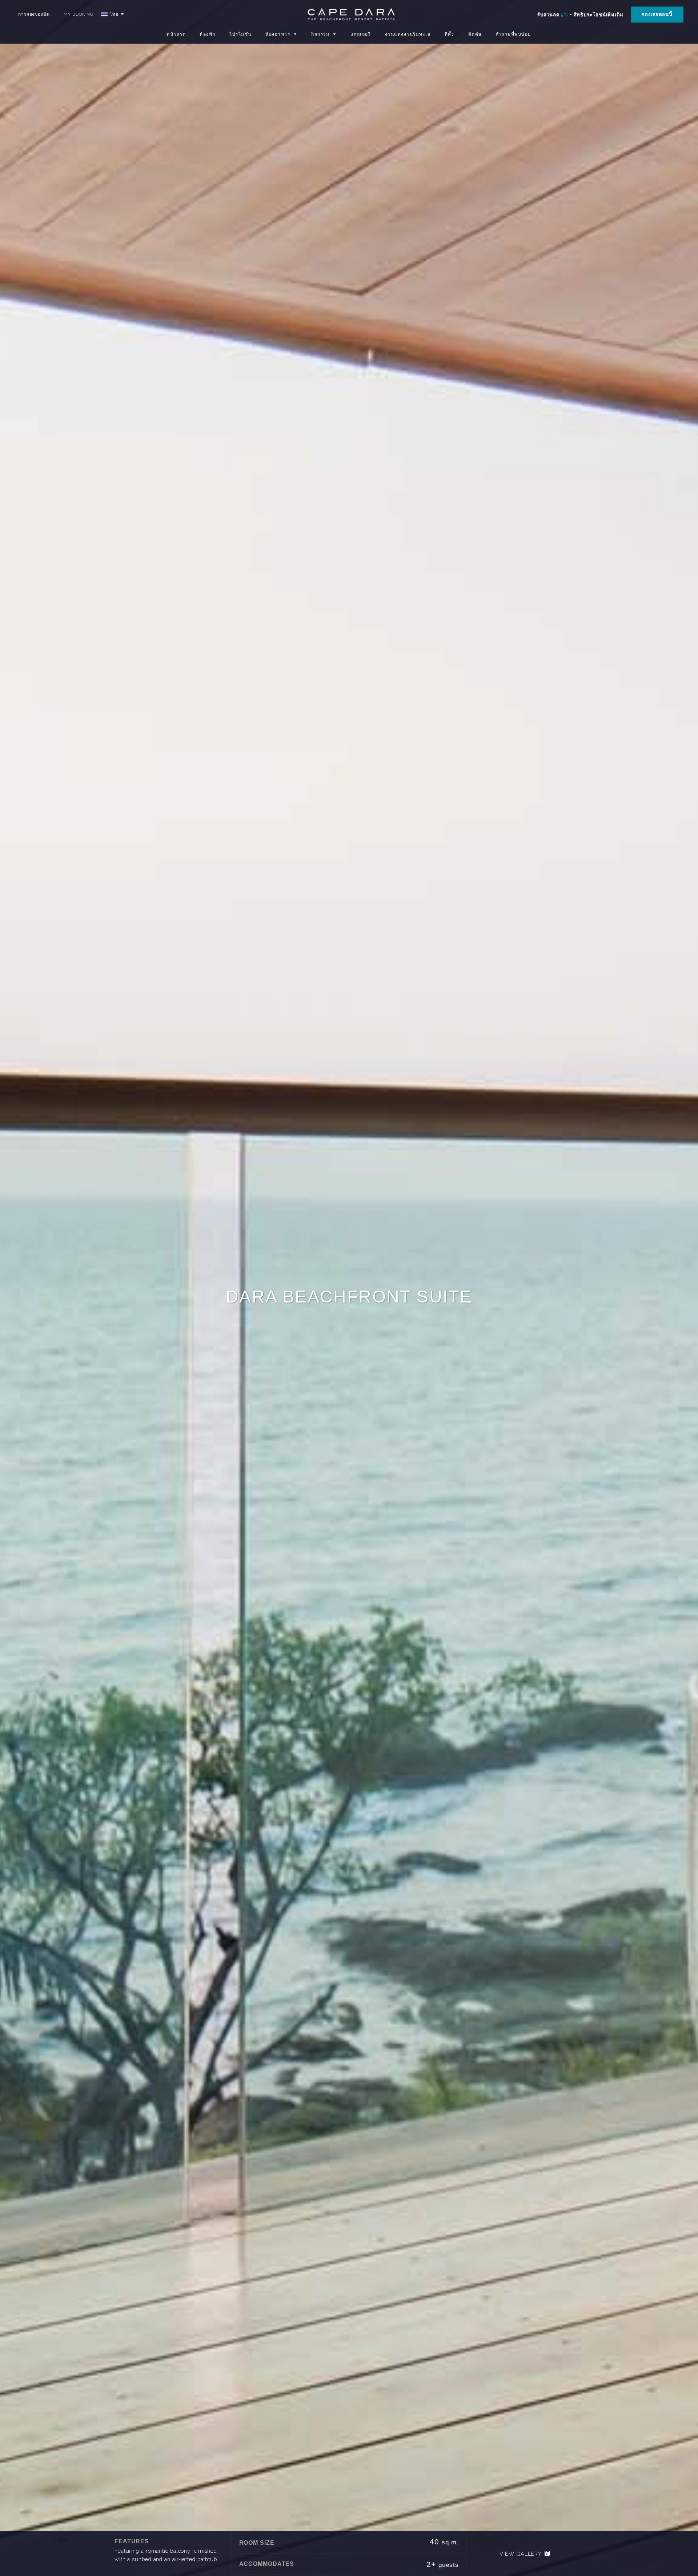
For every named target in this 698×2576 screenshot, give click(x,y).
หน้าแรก (176, 34)
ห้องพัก (208, 34)
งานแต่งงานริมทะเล (408, 34)
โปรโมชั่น (240, 34)
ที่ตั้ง (450, 34)
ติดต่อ (475, 34)
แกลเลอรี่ (361, 34)
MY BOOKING (79, 14)
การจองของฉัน (34, 14)
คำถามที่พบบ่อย (513, 34)
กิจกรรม (320, 34)
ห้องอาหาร (278, 34)
